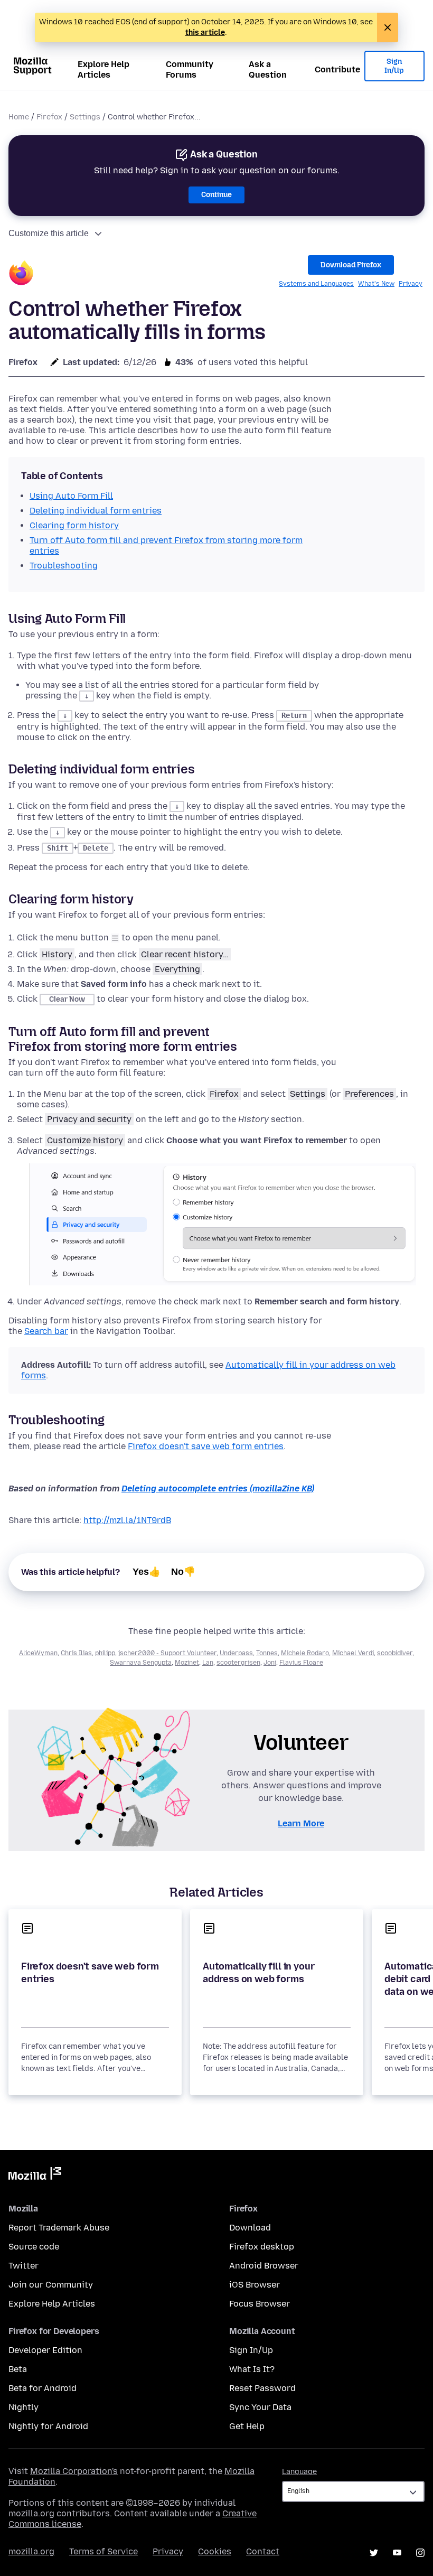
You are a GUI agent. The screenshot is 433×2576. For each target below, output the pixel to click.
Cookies (215, 2551)
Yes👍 (147, 1572)
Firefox (49, 117)
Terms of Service (103, 2551)
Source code (34, 2247)
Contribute (337, 69)
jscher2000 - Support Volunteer (167, 1653)
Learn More (301, 1823)
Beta (18, 2369)
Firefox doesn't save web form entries (206, 1446)
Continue (216, 195)
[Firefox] (21, 274)
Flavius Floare (301, 1663)
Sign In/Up (394, 66)
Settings (85, 117)
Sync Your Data (260, 2407)
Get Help (247, 2426)
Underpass (236, 1653)
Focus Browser (260, 2304)
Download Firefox (351, 265)
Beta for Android (43, 2388)
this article (205, 32)
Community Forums (190, 69)
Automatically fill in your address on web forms (258, 1973)
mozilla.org (31, 2551)
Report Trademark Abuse (59, 2228)
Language (299, 2472)
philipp (105, 1653)
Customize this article (49, 233)
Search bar (46, 1331)
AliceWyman (38, 1653)
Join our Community (51, 2285)
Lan (208, 1663)
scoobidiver (395, 1653)
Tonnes (267, 1653)
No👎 (183, 1572)
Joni (270, 1663)
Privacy (411, 284)
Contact (263, 2551)
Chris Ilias (76, 1653)
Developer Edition (45, 2350)
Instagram (420, 2553)
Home (19, 117)
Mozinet (187, 1663)
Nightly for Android (48, 2426)
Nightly (23, 2407)
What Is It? (252, 2369)
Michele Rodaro (305, 1653)
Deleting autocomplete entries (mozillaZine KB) (218, 1488)
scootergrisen (238, 1663)
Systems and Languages (316, 284)
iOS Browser (255, 2285)
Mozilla (35, 2176)
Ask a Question (268, 69)
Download (250, 2228)
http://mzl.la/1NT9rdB (127, 1520)
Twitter (23, 2266)
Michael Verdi (353, 1653)
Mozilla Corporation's (74, 2471)
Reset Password (262, 2388)
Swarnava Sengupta (141, 1663)
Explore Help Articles (103, 69)
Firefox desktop (262, 2247)
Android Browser (264, 2266)
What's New (376, 284)
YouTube (397, 2553)
